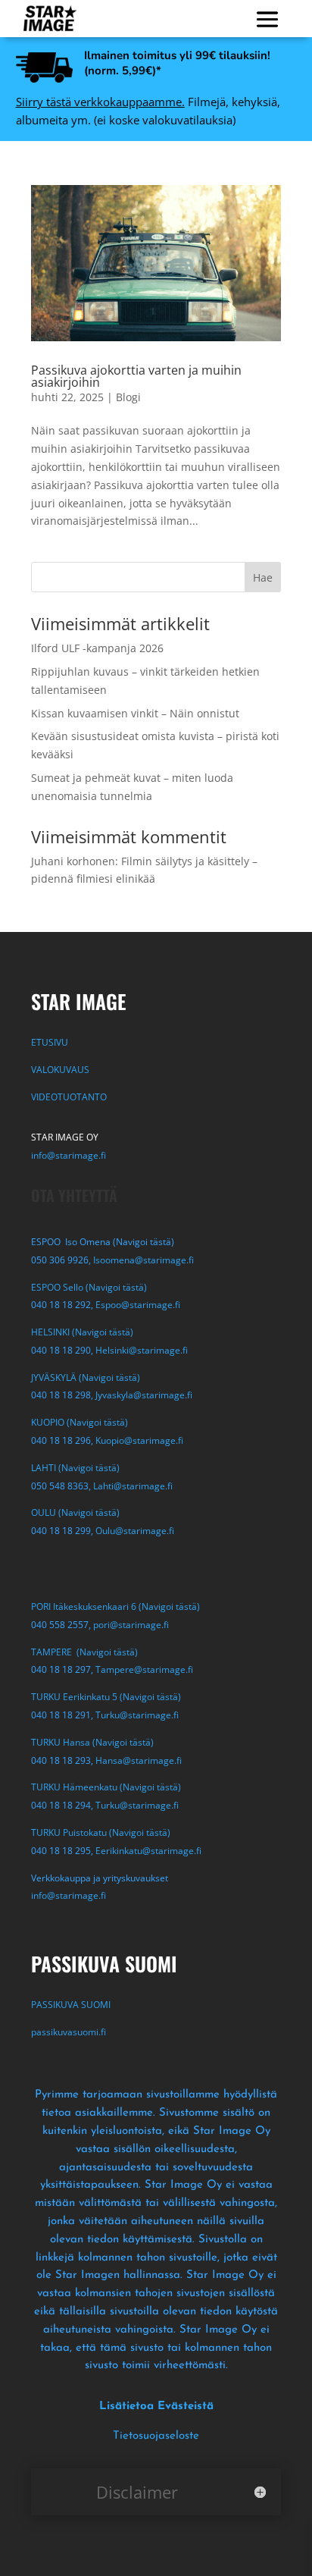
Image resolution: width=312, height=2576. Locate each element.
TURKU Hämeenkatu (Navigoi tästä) (106, 1787)
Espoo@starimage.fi (138, 1305)
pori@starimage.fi (131, 1625)
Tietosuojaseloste (156, 2436)
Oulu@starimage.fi (135, 1531)
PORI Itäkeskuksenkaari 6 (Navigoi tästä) (115, 1606)
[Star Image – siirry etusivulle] (50, 19)
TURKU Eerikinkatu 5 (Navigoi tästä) (106, 1697)
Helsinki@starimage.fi (142, 1350)
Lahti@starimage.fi (133, 1486)
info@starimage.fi (69, 1155)
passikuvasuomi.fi (69, 2032)
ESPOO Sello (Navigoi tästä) (89, 1287)
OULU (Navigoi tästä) (75, 1512)
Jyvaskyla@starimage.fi (144, 1395)
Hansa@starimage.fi (139, 1760)
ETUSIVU (50, 1042)
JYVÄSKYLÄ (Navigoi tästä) (86, 1377)
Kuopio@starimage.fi (139, 1440)
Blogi (128, 397)
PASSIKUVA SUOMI (72, 2005)
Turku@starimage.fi (137, 1715)
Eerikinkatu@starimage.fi (148, 1851)
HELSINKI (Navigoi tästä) (82, 1332)
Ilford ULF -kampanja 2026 (97, 648)
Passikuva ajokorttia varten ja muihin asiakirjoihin (136, 376)
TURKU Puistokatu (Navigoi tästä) (101, 1832)
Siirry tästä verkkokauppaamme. (100, 102)
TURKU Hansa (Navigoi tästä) (92, 1742)
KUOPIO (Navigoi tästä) (80, 1422)
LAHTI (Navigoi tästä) (75, 1468)
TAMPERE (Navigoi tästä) (84, 1652)
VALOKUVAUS (60, 1070)
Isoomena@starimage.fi (144, 1260)
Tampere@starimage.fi (144, 1669)
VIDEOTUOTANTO (69, 1097)
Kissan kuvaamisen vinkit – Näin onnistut (135, 713)
